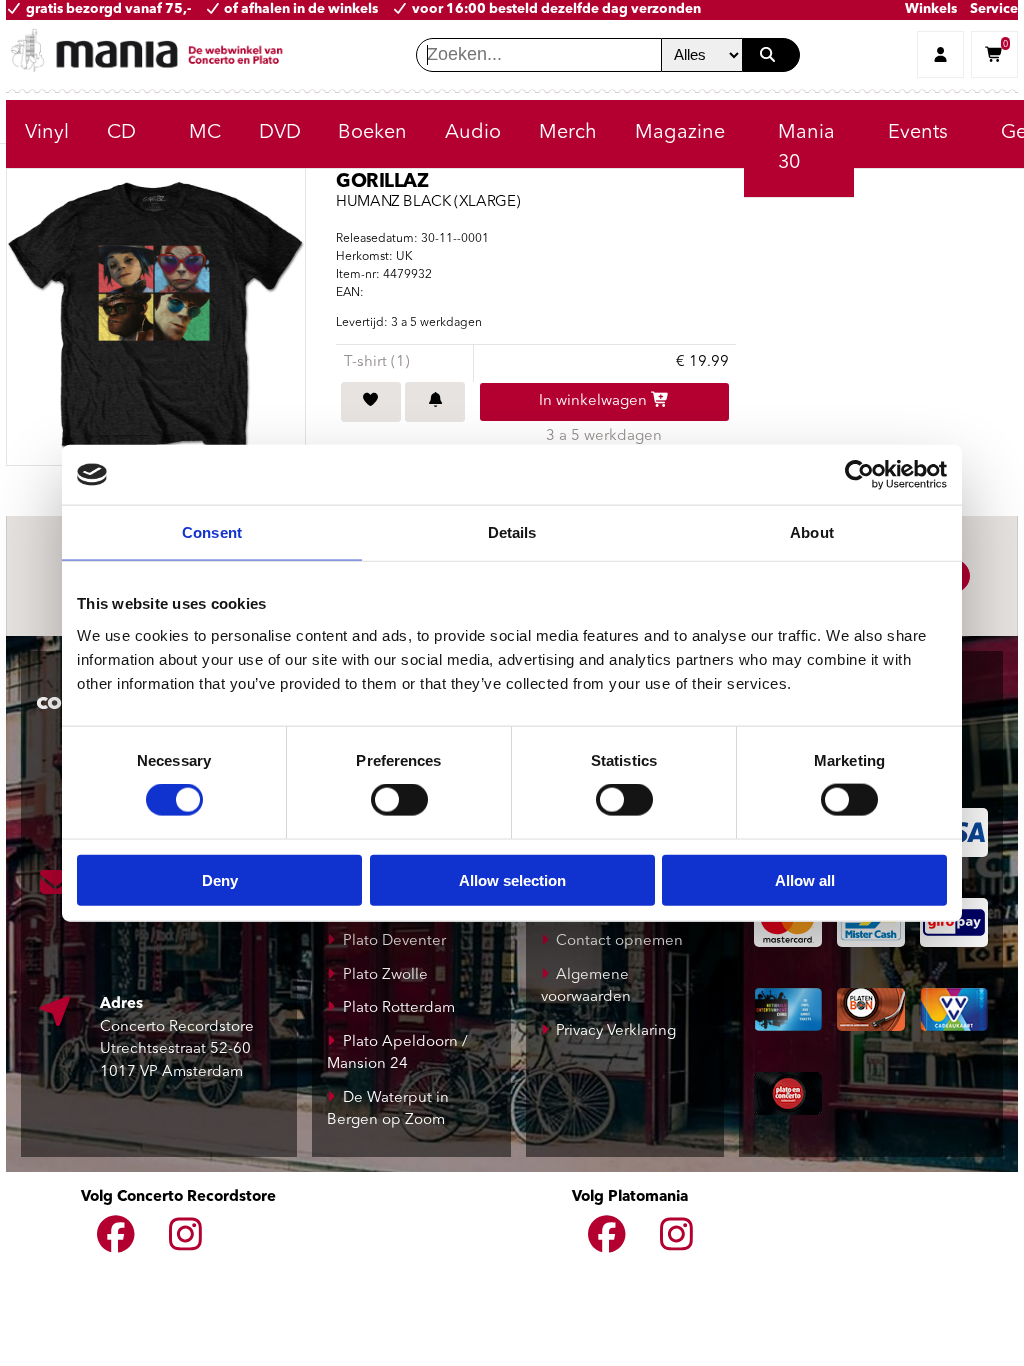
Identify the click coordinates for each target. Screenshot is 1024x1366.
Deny (220, 879)
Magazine (680, 133)
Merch (568, 133)
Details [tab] (512, 532)
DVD (280, 133)
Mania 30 (806, 148)
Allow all (805, 879)
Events (918, 133)
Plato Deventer (394, 941)
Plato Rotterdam (399, 1008)
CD (121, 133)
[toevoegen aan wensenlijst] (371, 402)
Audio (473, 133)
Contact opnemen (619, 941)
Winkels (931, 9)
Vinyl (47, 133)
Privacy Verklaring (616, 1031)
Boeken (372, 133)
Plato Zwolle (385, 975)
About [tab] (812, 532)
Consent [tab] (212, 532)
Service (994, 9)
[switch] (399, 800)
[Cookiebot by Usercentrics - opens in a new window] (859, 475)
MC (205, 133)
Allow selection (512, 879)
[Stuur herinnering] (435, 402)
